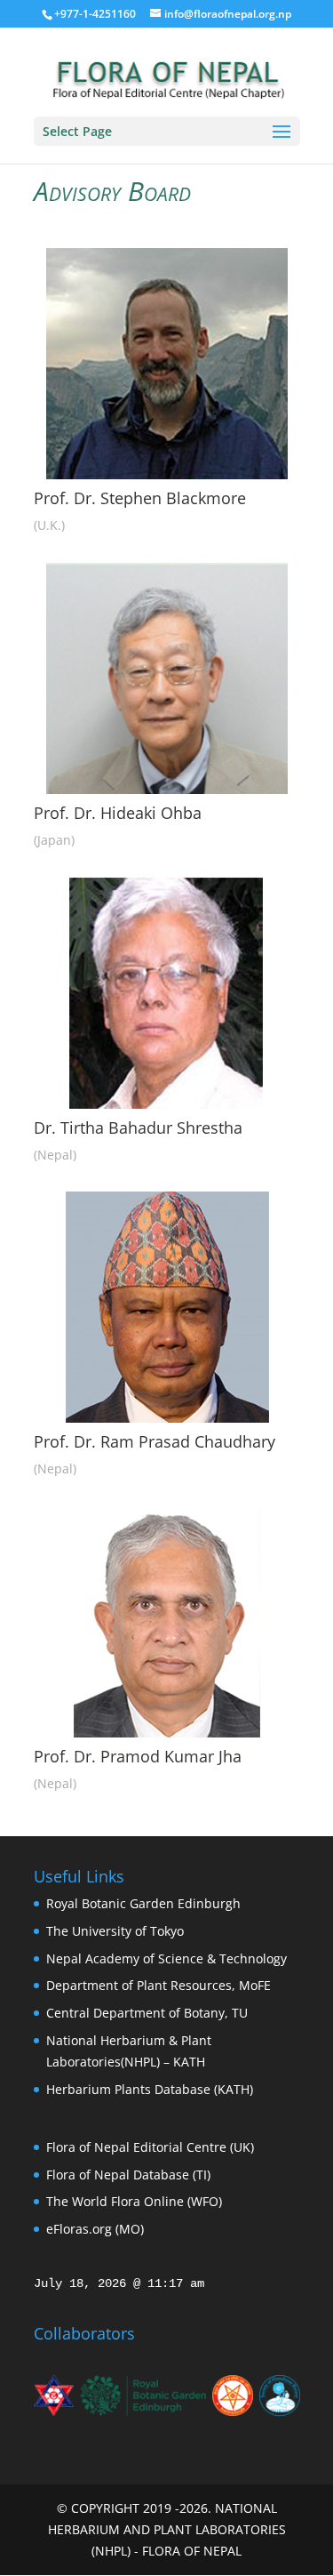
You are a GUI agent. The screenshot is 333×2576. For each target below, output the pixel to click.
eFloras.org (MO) (95, 2229)
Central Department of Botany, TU (147, 2013)
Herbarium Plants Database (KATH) (150, 2089)
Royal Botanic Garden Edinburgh (143, 1903)
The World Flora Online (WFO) (134, 2201)
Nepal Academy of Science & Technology (166, 1958)
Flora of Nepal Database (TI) (128, 2175)
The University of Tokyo (115, 1931)
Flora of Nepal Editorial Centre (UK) (150, 2147)
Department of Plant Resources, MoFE (159, 1985)
